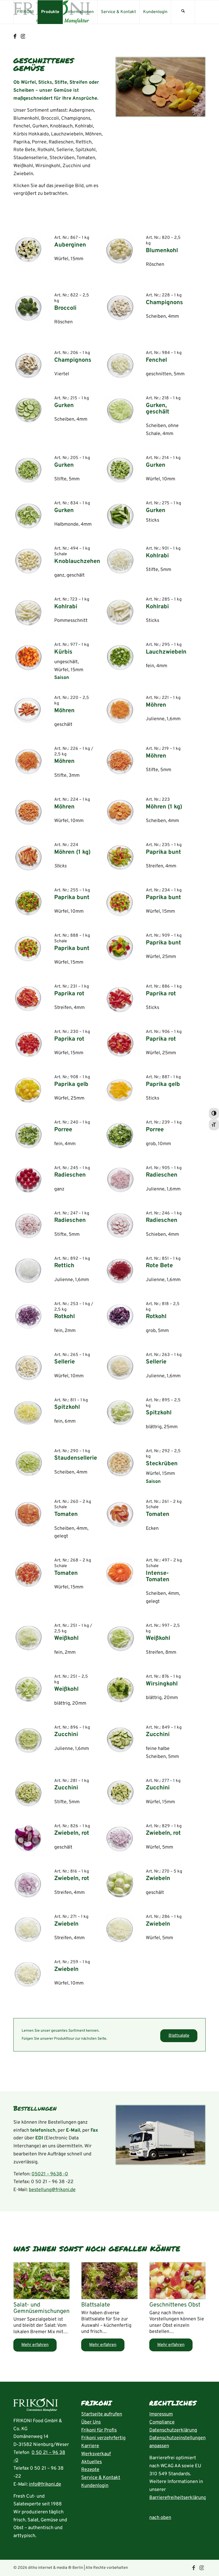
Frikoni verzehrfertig (103, 2438)
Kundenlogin (95, 2486)
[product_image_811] (28, 1412)
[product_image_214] (120, 470)
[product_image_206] (28, 365)
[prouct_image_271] (28, 1929)
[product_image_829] (120, 1838)
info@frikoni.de (45, 2484)
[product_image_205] (28, 470)
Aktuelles (91, 2462)
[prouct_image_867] (28, 250)
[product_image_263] (120, 1367)
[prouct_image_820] (120, 250)
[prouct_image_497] (120, 1572)
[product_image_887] (120, 1089)
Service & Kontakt (101, 2478)
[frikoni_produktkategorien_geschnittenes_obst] (177, 2281)
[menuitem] (25, 12)
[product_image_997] (120, 1638)
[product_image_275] (120, 515)
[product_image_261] (120, 1514)
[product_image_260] (28, 1514)
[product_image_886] (120, 998)
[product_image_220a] (28, 710)
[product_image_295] (120, 657)
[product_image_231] (28, 998)
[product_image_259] (28, 1974)
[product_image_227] (28, 857)
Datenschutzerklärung (173, 2430)
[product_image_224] (28, 812)
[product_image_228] (120, 307)
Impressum (161, 2414)
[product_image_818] (120, 1316)
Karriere (90, 2446)
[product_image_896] (28, 1739)
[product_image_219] (120, 761)
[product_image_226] (28, 761)
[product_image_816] (28, 1883)
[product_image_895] (120, 1412)
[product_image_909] (120, 947)
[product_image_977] (28, 657)
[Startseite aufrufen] (36, 2406)
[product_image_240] (28, 1134)
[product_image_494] (28, 560)
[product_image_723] (28, 611)
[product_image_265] (28, 1367)
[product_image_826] (28, 1838)
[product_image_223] (120, 812)
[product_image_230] (28, 1044)
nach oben (160, 2518)
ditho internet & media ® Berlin (56, 2568)
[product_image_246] (120, 1225)
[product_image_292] (120, 1463)
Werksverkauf (96, 2454)
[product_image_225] (28, 902)
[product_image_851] (120, 1271)
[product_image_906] (120, 1044)
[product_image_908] (28, 1089)
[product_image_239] (120, 1134)
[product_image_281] (28, 1793)
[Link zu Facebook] (15, 37)
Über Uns (91, 2422)
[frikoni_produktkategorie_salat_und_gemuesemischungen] (42, 2281)
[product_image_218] (120, 410)
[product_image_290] (28, 1463)
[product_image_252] (28, 1689)
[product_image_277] (120, 1793)
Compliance (162, 2422)
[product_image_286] (120, 1929)
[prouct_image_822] (28, 307)
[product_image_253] (28, 1316)
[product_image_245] (28, 1180)
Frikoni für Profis (99, 2430)
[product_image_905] (120, 1180)
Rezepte (90, 2470)
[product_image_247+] (28, 1225)
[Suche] (183, 12)
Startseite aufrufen (102, 2414)
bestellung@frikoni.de (52, 2190)
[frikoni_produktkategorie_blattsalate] (109, 2281)
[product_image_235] (120, 857)
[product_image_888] (28, 947)
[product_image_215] (28, 410)
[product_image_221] (120, 710)
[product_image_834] (28, 515)
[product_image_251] (28, 1638)
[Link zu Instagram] (23, 37)
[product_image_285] (120, 611)
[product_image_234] (120, 902)
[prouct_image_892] (28, 1271)
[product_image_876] (120, 1689)
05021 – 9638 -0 (50, 2174)
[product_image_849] (120, 1739)
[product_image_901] (120, 560)
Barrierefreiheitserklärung (178, 2498)
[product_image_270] (120, 1883)
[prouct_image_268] (28, 1572)
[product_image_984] (120, 365)
